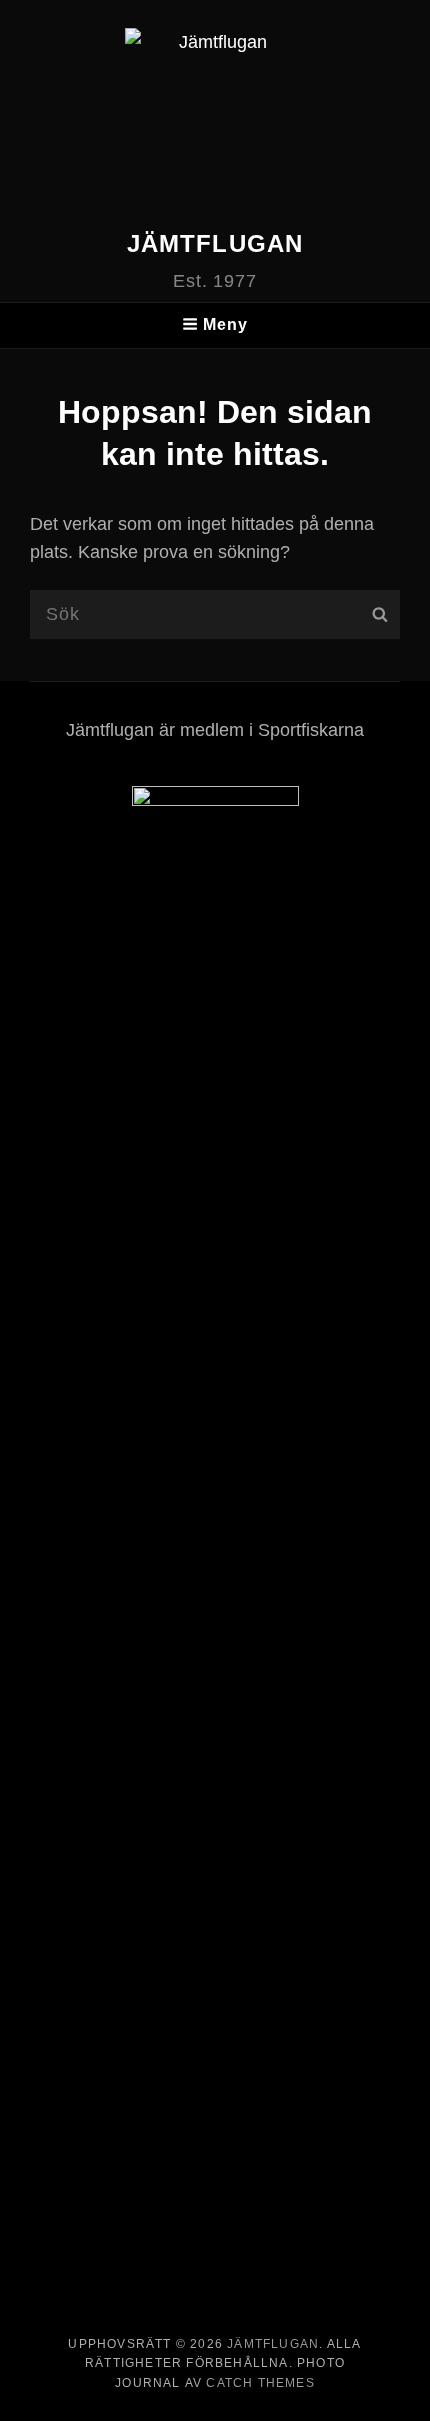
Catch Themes (260, 2383)
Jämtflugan (215, 243)
